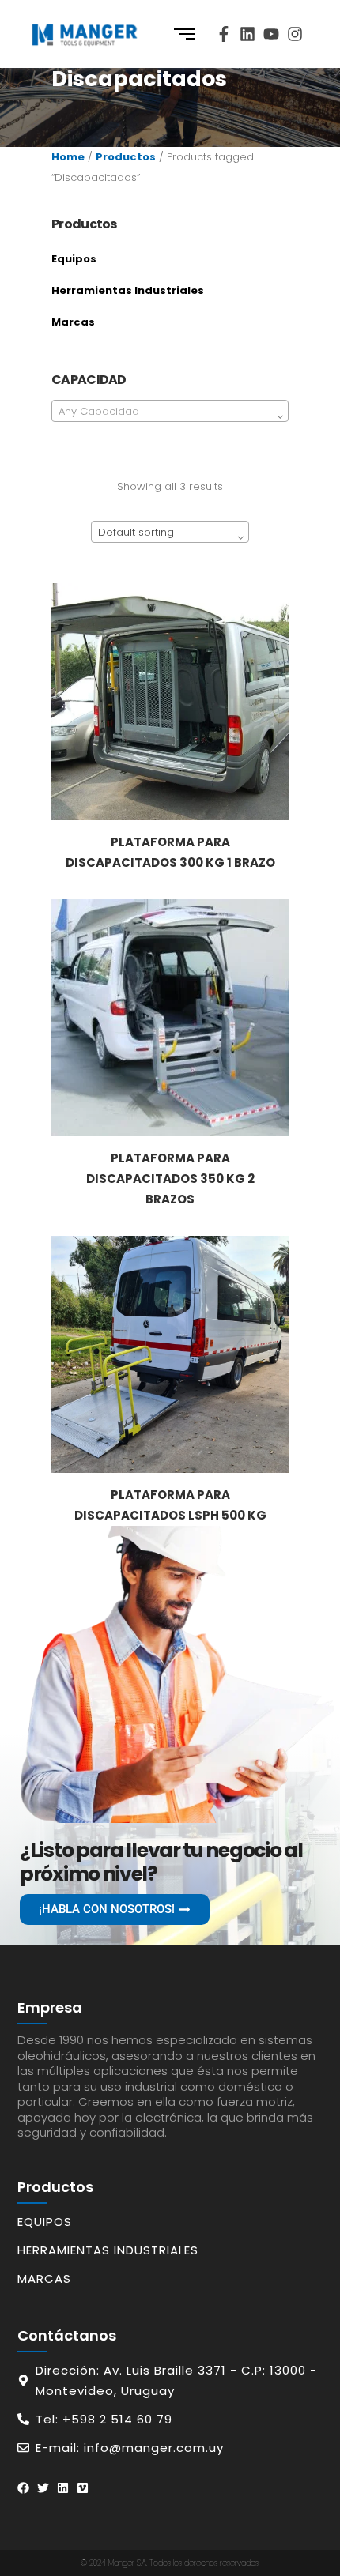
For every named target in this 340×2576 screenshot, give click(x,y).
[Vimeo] (83, 2488)
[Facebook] (23, 2488)
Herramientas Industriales (128, 290)
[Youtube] (271, 34)
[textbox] (170, 412)
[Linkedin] (247, 34)
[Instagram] (295, 34)
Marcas (73, 322)
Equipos (74, 259)
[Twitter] (43, 2488)
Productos (126, 157)
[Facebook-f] (224, 34)
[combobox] (170, 411)
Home (68, 157)
